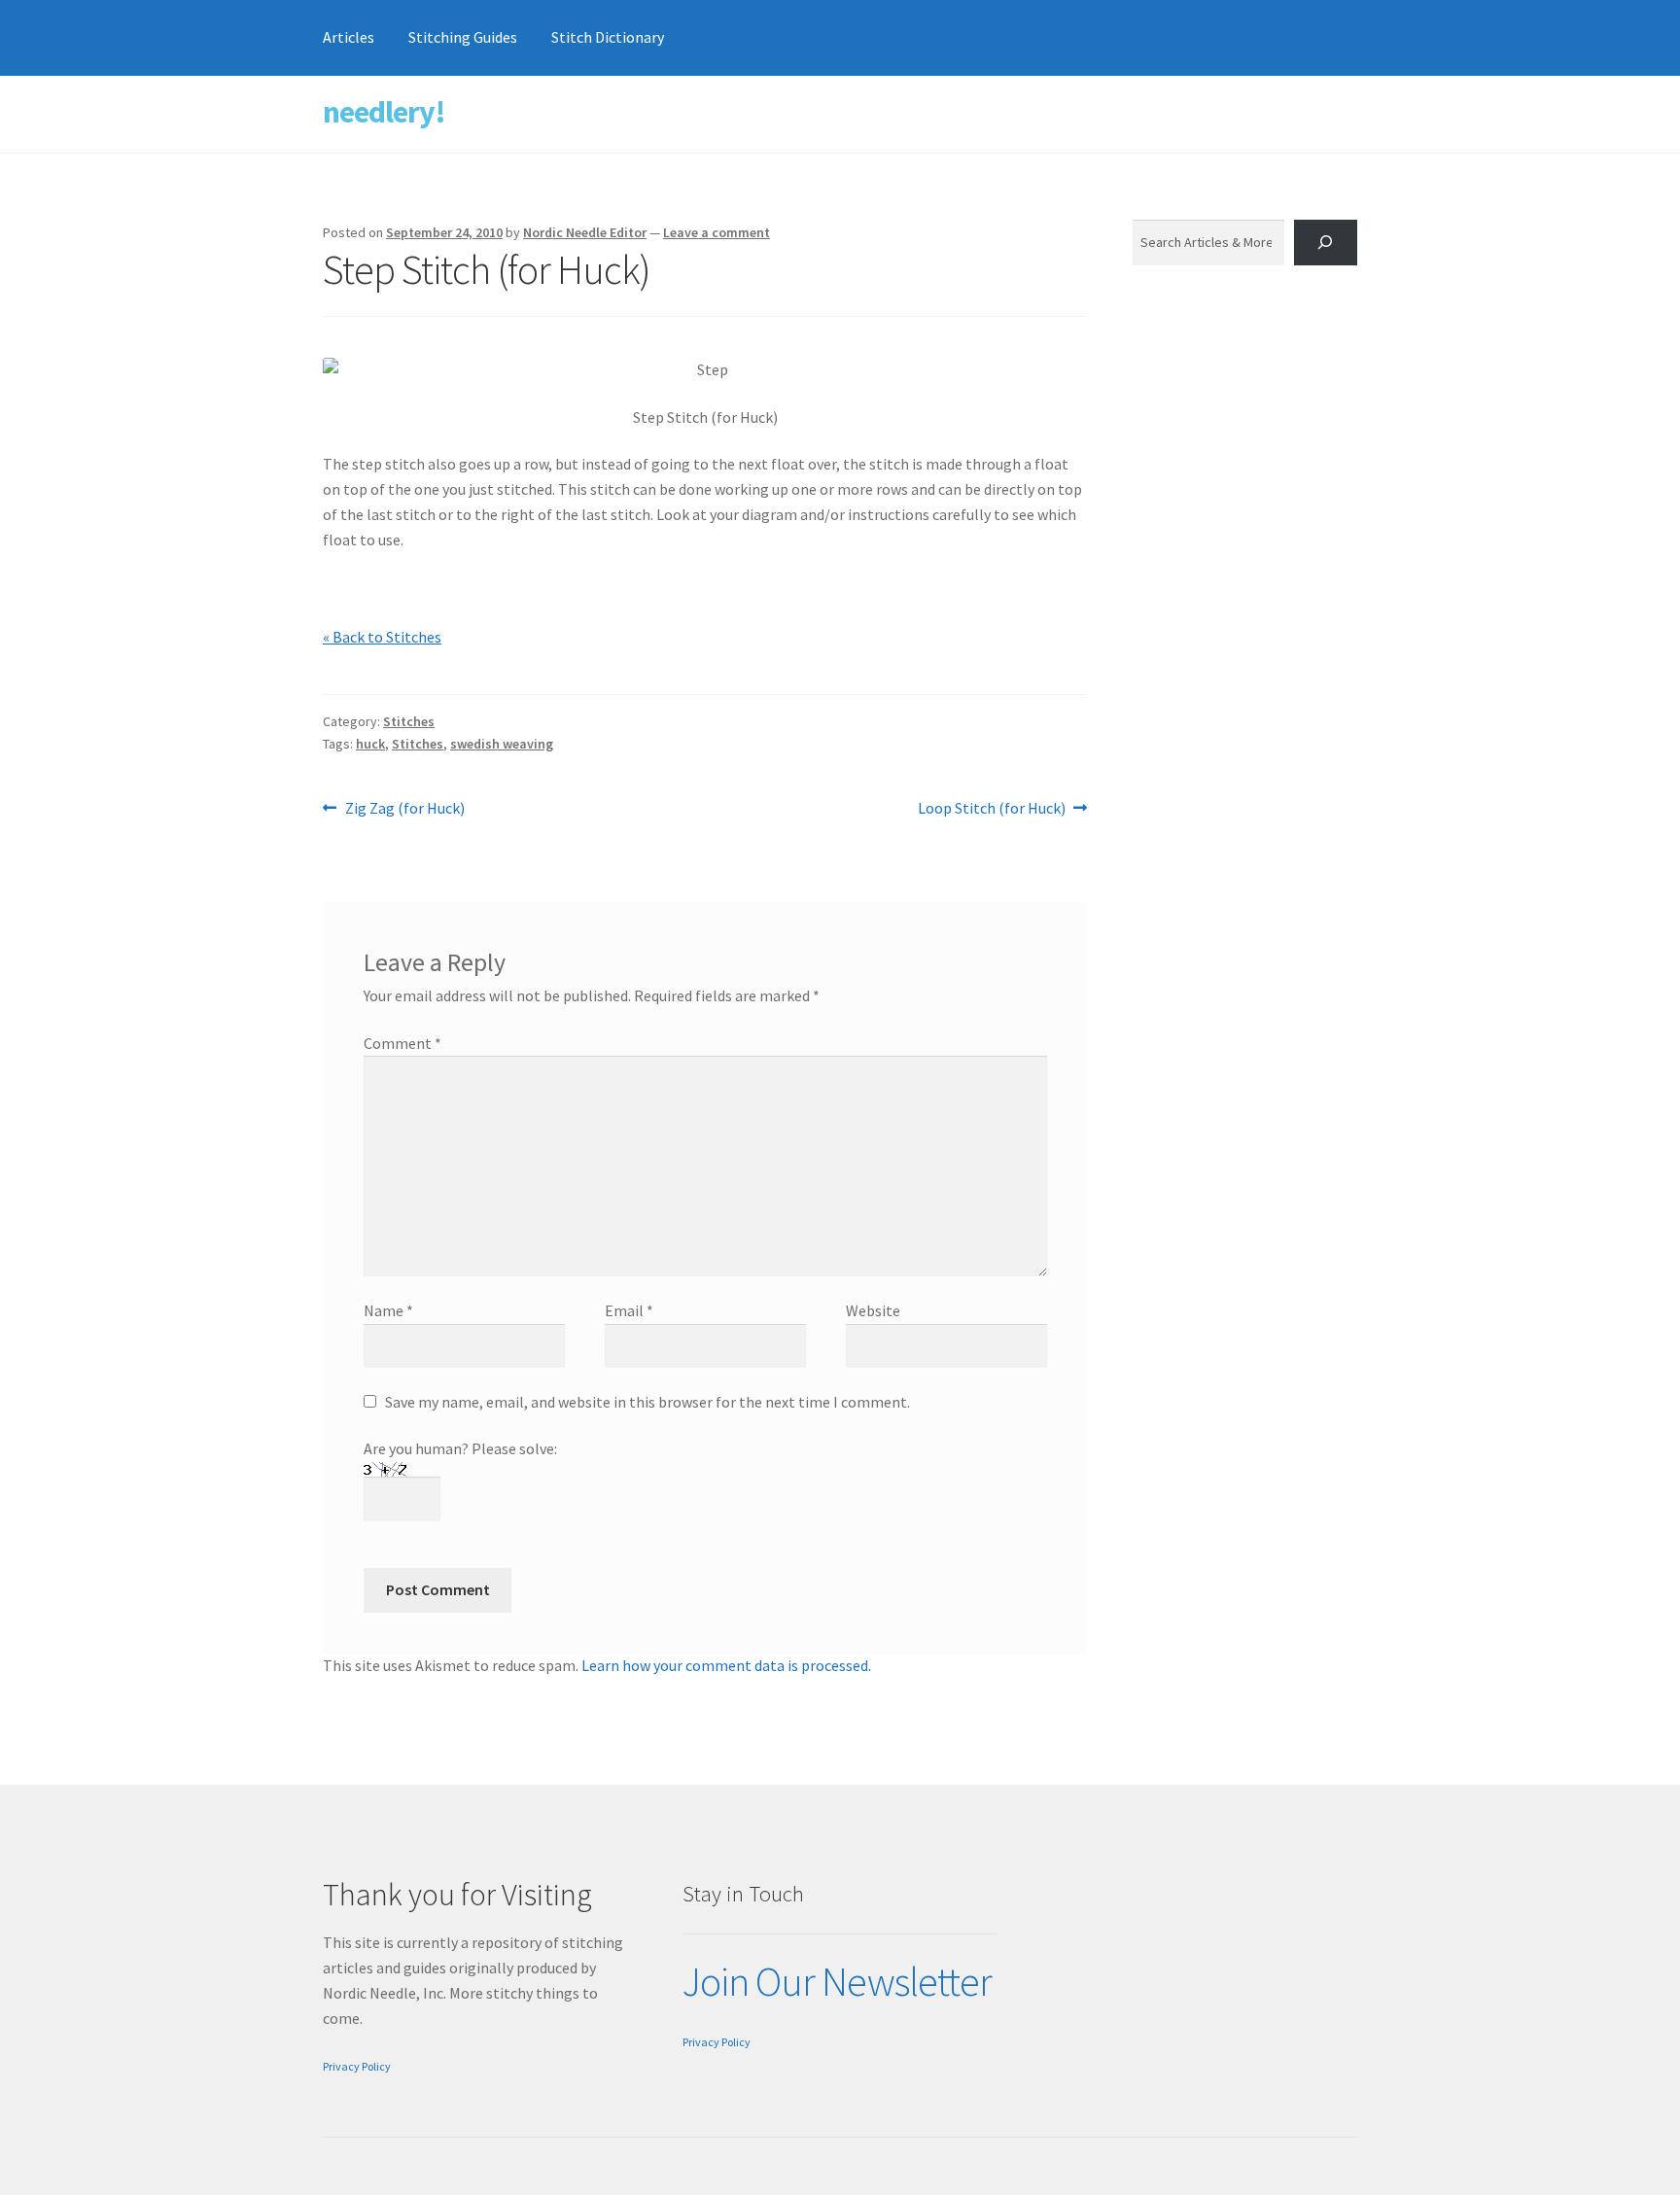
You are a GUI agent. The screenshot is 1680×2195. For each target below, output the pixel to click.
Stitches (409, 721)
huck (370, 744)
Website (873, 1310)
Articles (349, 37)
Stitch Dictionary (608, 37)
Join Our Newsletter (837, 1981)
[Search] (1326, 243)
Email (629, 1310)
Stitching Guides (463, 37)
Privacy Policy (357, 2066)
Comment (402, 1043)
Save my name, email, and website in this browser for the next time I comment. (647, 1402)
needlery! (384, 112)
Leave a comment (717, 232)
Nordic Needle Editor (585, 232)
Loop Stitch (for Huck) (992, 809)
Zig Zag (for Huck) (404, 809)
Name (388, 1310)
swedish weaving (502, 744)
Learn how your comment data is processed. (726, 1665)
